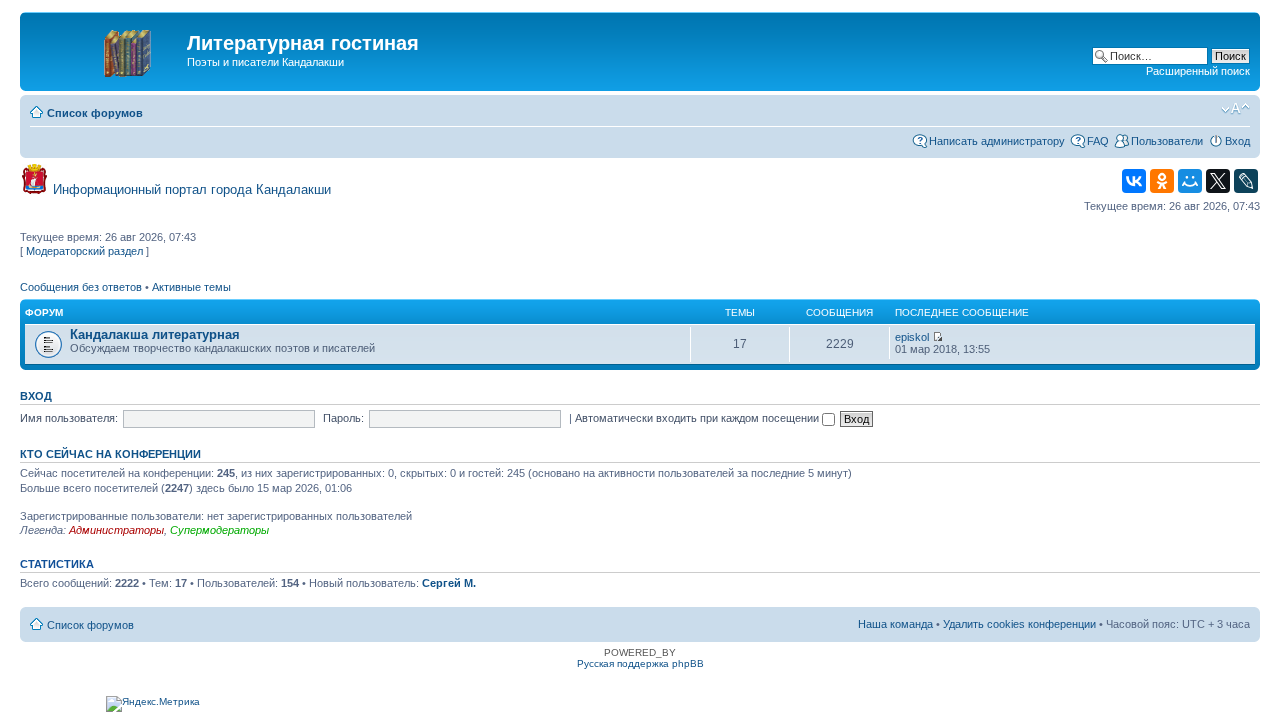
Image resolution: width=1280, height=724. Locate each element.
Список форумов (95, 113)
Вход (1237, 141)
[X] (1218, 181)
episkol (912, 337)
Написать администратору (997, 141)
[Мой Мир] (1190, 181)
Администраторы (116, 530)
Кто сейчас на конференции (110, 454)
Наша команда (895, 624)
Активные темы (191, 287)
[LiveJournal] (1246, 181)
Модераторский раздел (84, 251)
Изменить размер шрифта (1235, 109)
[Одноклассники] (1162, 181)
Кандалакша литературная (155, 334)
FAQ (1098, 141)
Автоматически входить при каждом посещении (698, 418)
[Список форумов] (106, 49)
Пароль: (343, 418)
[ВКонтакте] (1134, 181)
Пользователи (1167, 141)
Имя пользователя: (69, 418)
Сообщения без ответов (81, 287)
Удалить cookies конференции (1019, 624)
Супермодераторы (219, 530)
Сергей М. (449, 583)
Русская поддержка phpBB (640, 663)
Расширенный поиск (1198, 71)
